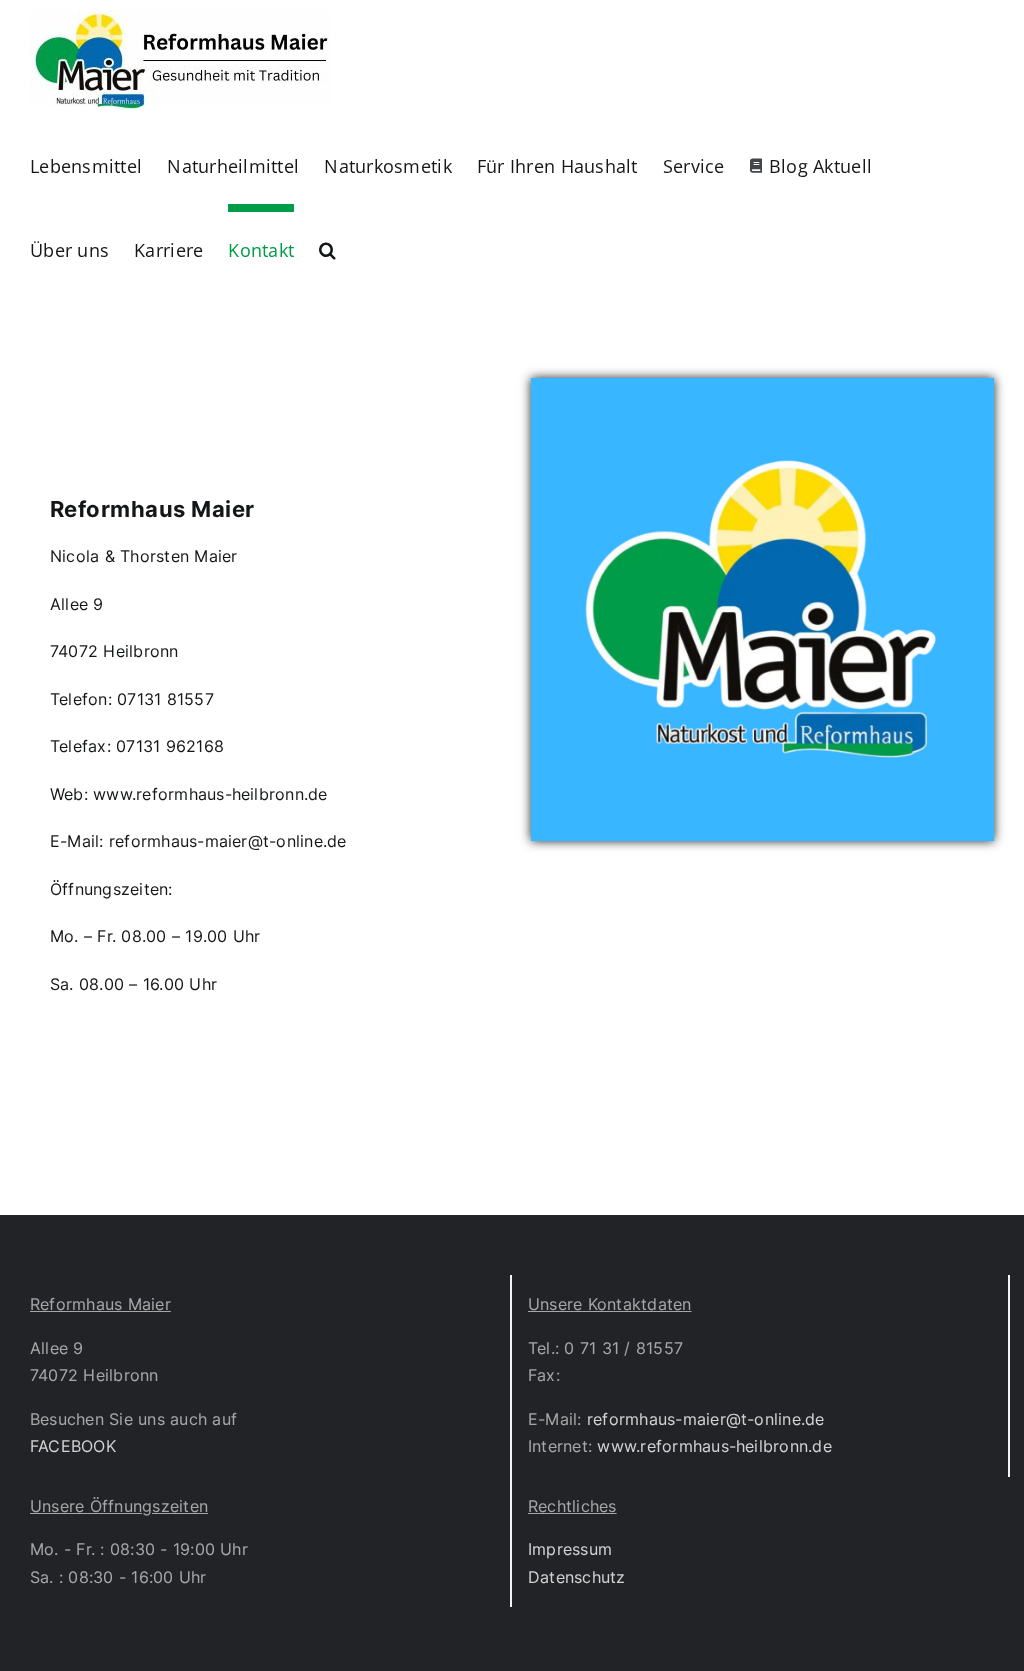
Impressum (570, 1549)
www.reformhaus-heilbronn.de (714, 1446)
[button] (327, 246)
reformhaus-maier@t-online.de (706, 1419)
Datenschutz (577, 1577)
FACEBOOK (73, 1446)
